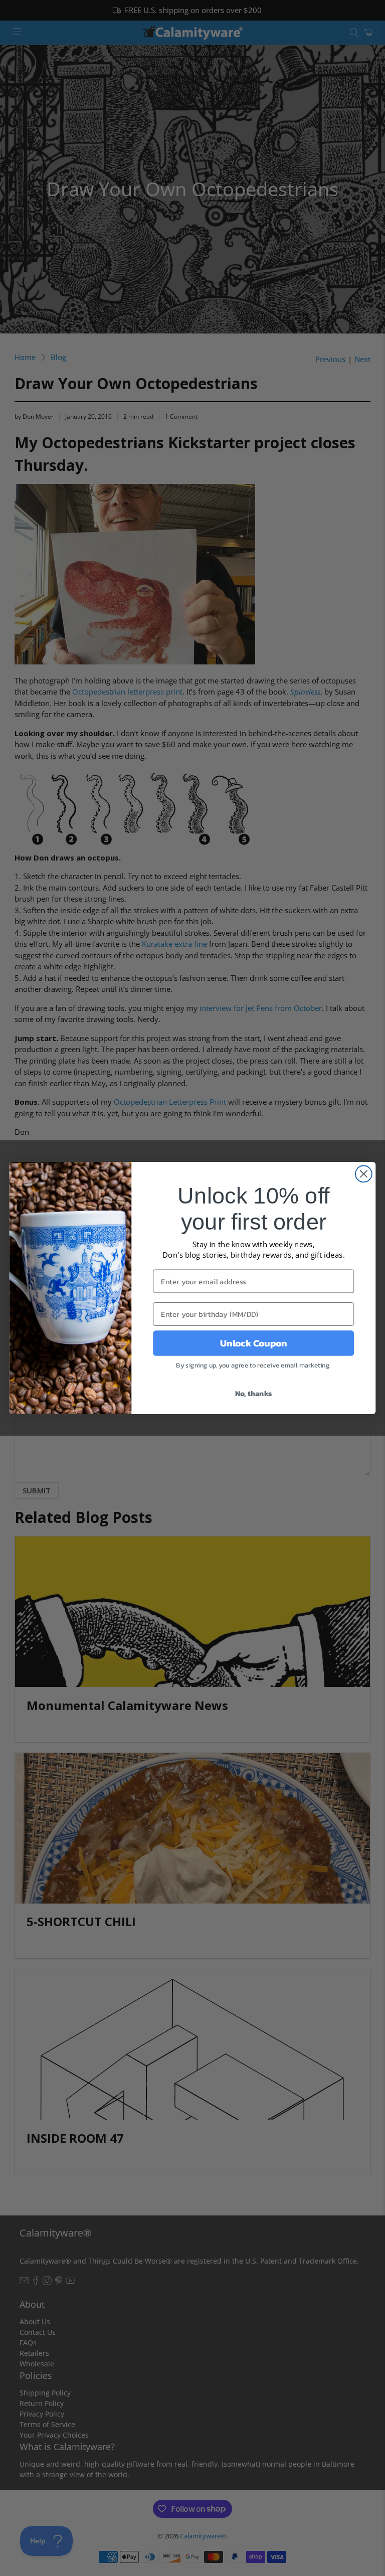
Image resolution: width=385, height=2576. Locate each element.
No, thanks (254, 1394)
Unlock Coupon (253, 1343)
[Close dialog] (364, 1174)
